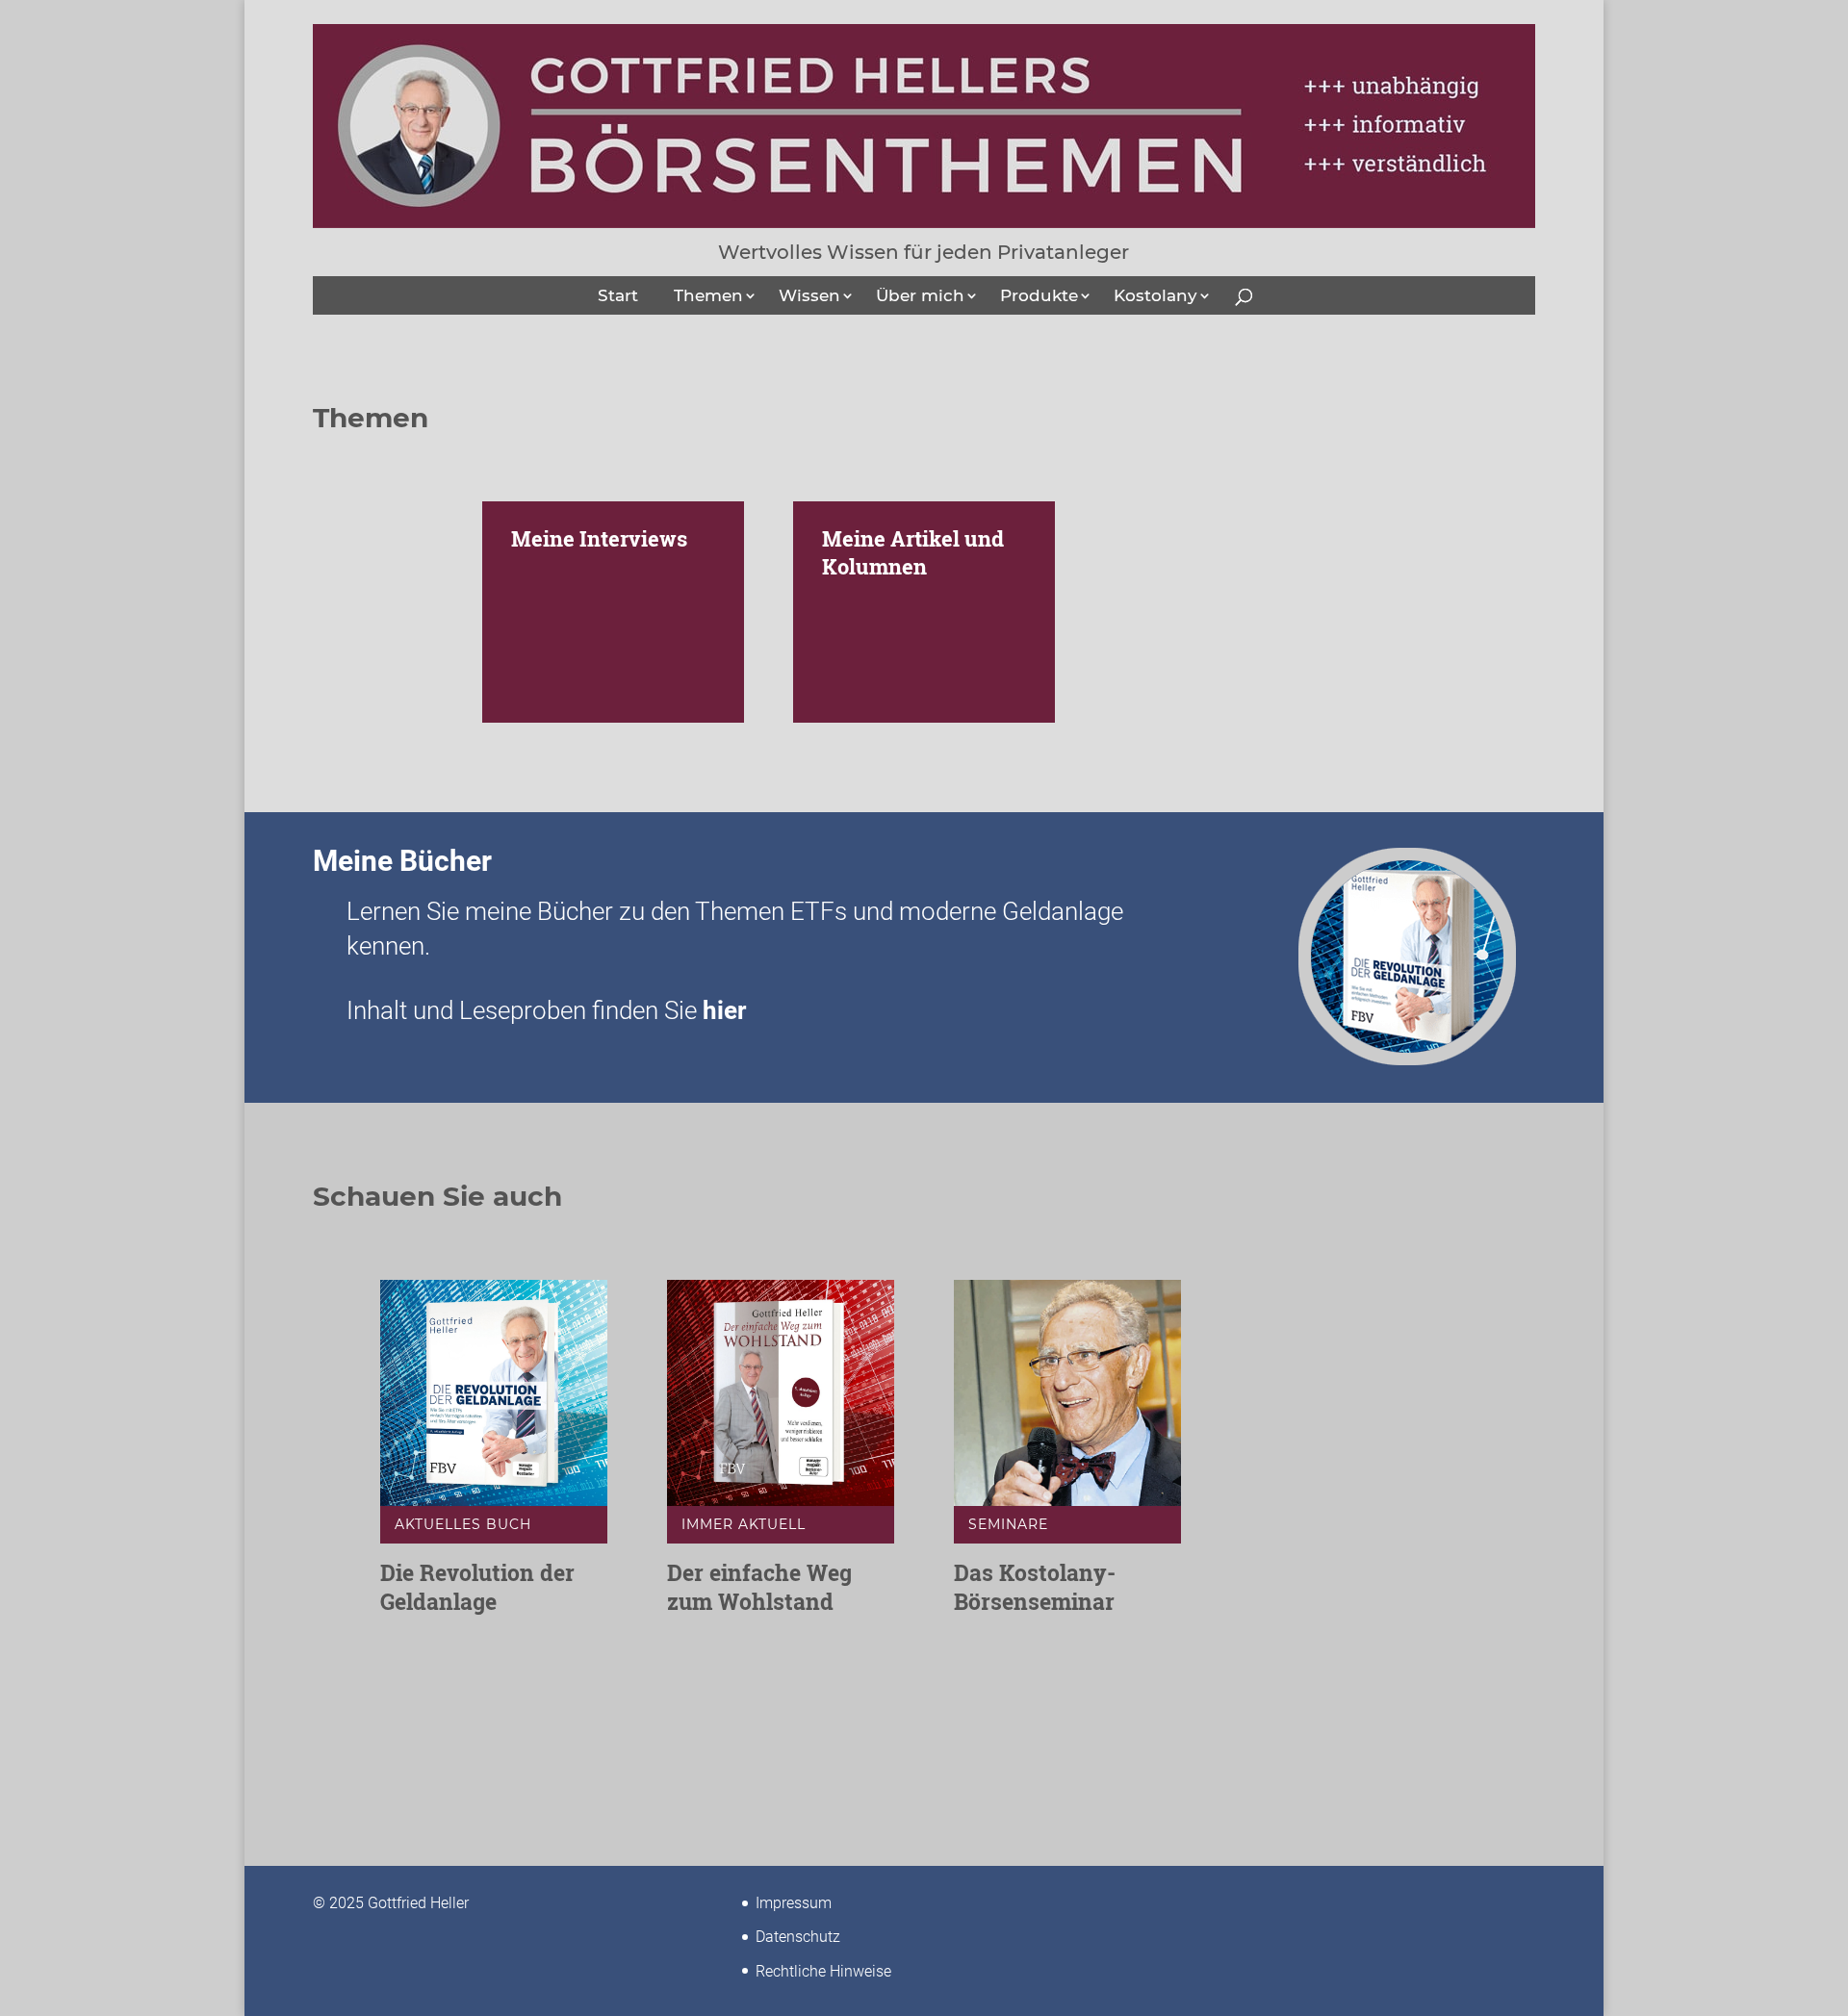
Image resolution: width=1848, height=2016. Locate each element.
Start (618, 295)
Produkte (1039, 295)
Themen (708, 295)
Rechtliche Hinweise (823, 1971)
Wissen (809, 295)
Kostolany (1155, 295)
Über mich (920, 295)
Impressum (794, 1903)
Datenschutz (798, 1937)
